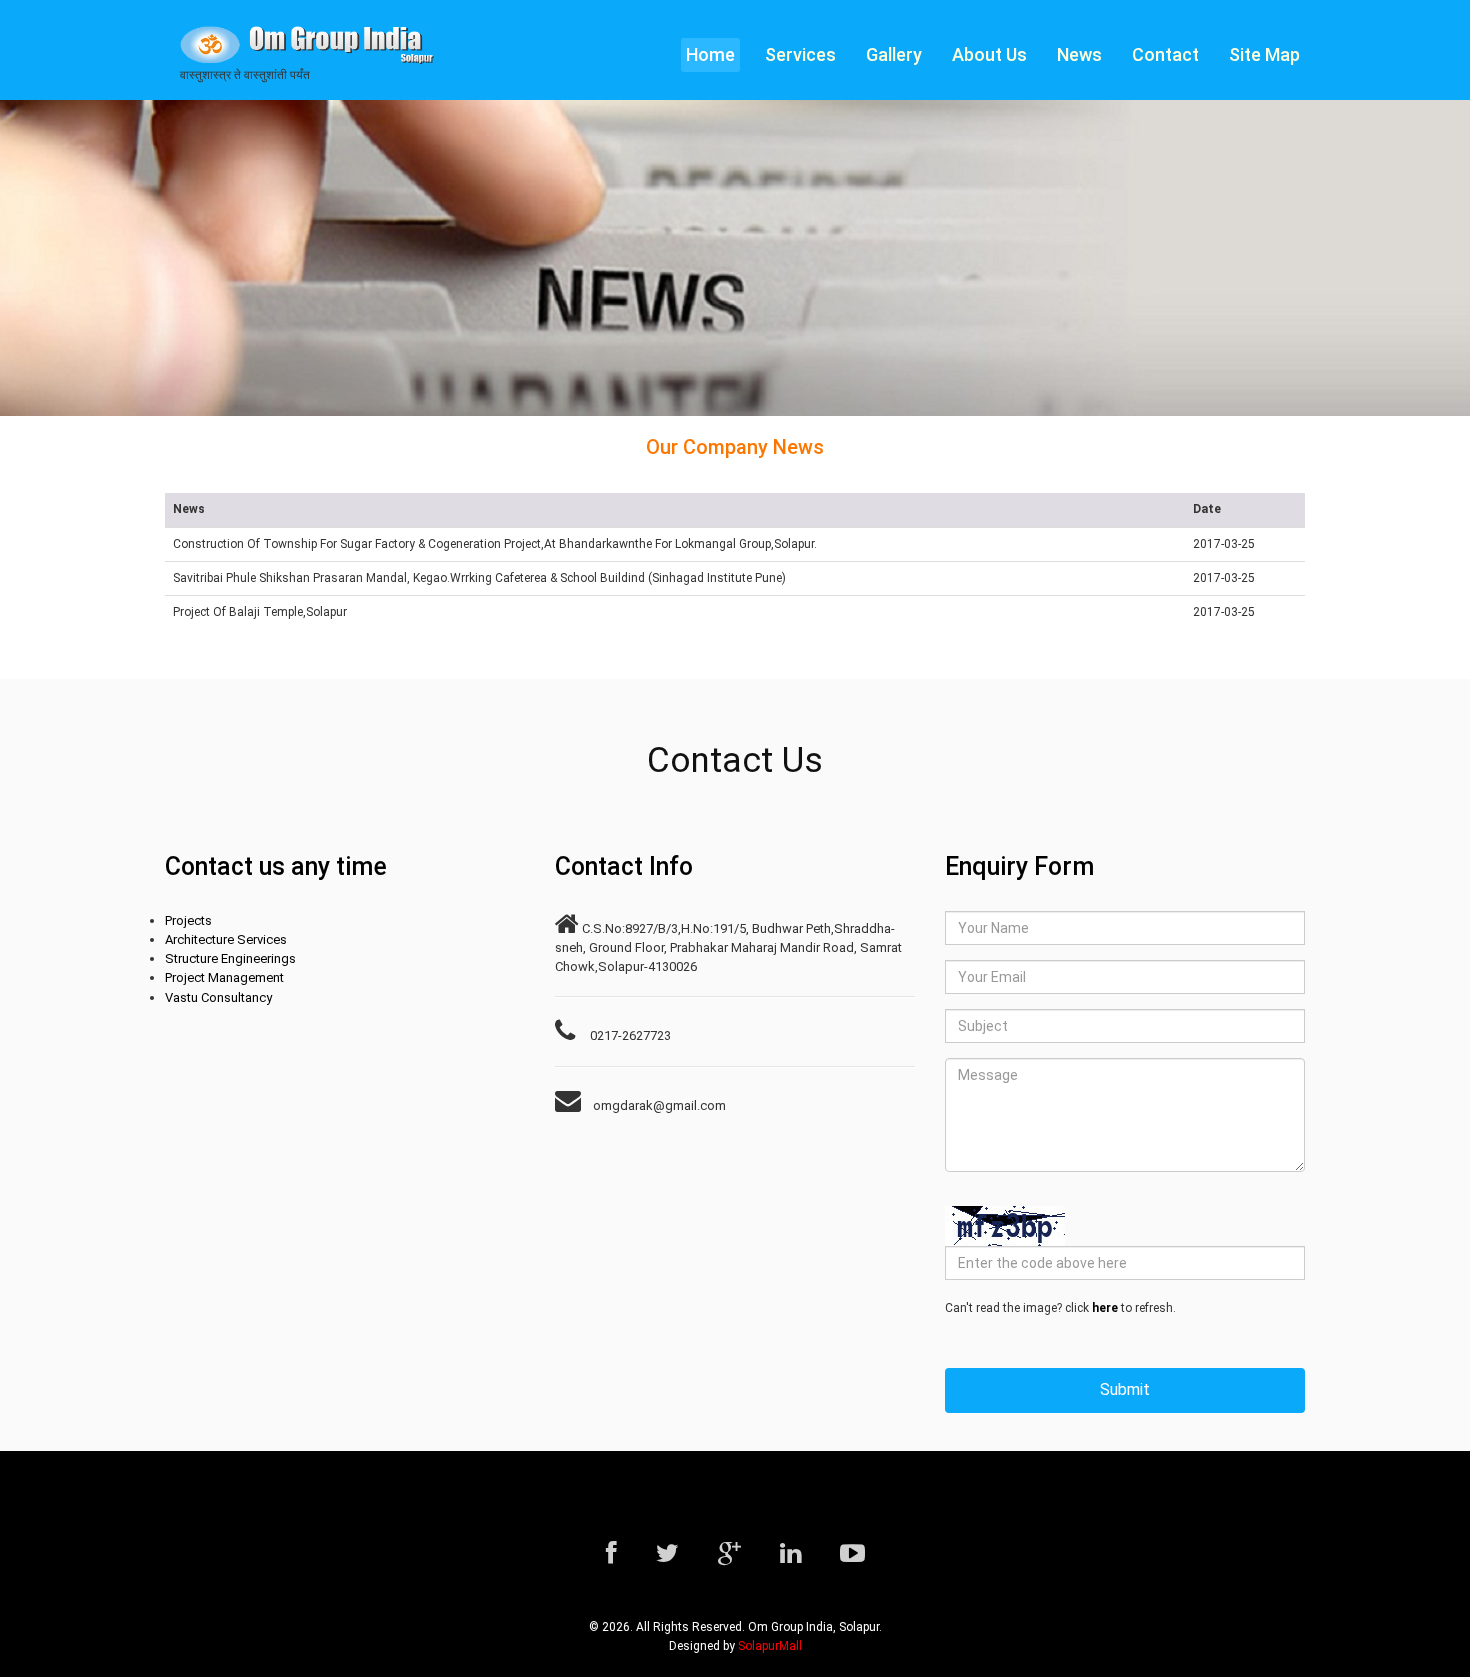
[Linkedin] (790, 1553)
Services (800, 54)
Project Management (224, 977)
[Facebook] (611, 1553)
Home (710, 54)
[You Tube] (852, 1553)
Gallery (894, 54)
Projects (188, 920)
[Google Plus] (729, 1553)
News (1079, 54)
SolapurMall (770, 1646)
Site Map (1264, 54)
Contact (1165, 54)
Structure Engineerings (230, 958)
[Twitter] (667, 1553)
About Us (989, 54)
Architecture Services (226, 939)
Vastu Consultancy (218, 997)
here (1105, 1308)
